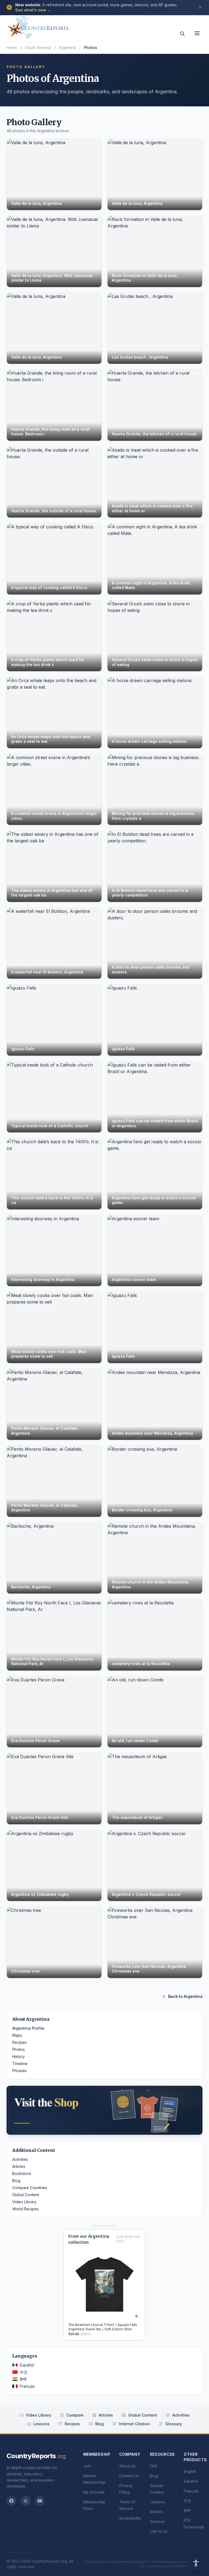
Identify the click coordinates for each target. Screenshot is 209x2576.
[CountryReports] (38, 26)
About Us (127, 2466)
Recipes (20, 2042)
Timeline (20, 2064)
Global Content (26, 2195)
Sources (157, 2521)
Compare (75, 2415)
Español (27, 2365)
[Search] (182, 34)
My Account (94, 2492)
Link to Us (159, 2531)
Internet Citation (134, 2424)
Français (27, 2386)
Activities (20, 2159)
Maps (17, 2035)
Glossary (174, 2424)
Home (12, 47)
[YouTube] (40, 2501)
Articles (19, 2166)
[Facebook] (11, 2501)
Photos (19, 2049)
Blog (16, 2181)
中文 (24, 2372)
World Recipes (25, 2209)
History (19, 2056)
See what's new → (33, 10)
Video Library (24, 2202)
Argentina (67, 47)
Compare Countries (30, 2188)
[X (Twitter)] (26, 2501)
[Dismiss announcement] (200, 7)
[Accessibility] (196, 2563)
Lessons (42, 2424)
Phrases (19, 2071)
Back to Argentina (185, 1996)
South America (38, 47)
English (190, 2471)
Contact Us (129, 2476)
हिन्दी (23, 2379)
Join (87, 2466)
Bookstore (22, 2173)
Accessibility (130, 2518)
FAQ (154, 2466)
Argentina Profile (28, 2028)
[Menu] (197, 33)
